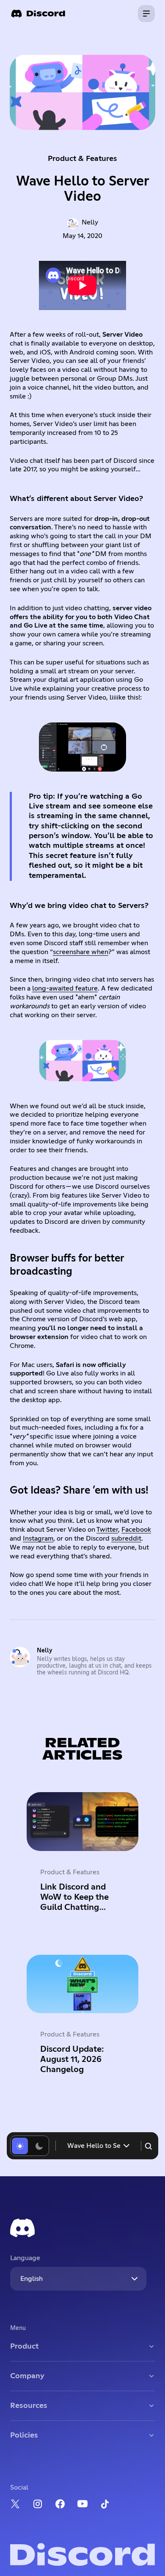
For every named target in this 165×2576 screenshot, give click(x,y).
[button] (98, 2146)
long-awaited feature (65, 988)
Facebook (136, 1530)
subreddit (126, 1538)
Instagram (38, 1538)
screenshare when (81, 952)
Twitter (107, 1530)
